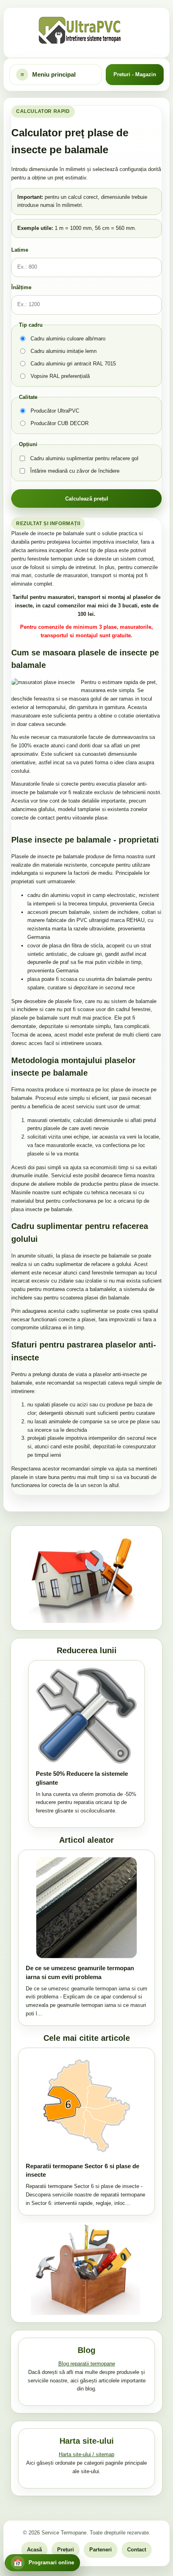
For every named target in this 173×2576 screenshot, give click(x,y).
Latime (20, 250)
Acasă (34, 2550)
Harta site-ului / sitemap (86, 2454)
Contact (137, 2550)
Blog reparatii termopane (87, 2364)
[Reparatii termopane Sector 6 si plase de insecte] (86, 2106)
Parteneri (101, 2550)
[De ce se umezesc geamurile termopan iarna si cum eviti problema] (86, 1908)
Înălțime (21, 287)
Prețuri (66, 2550)
